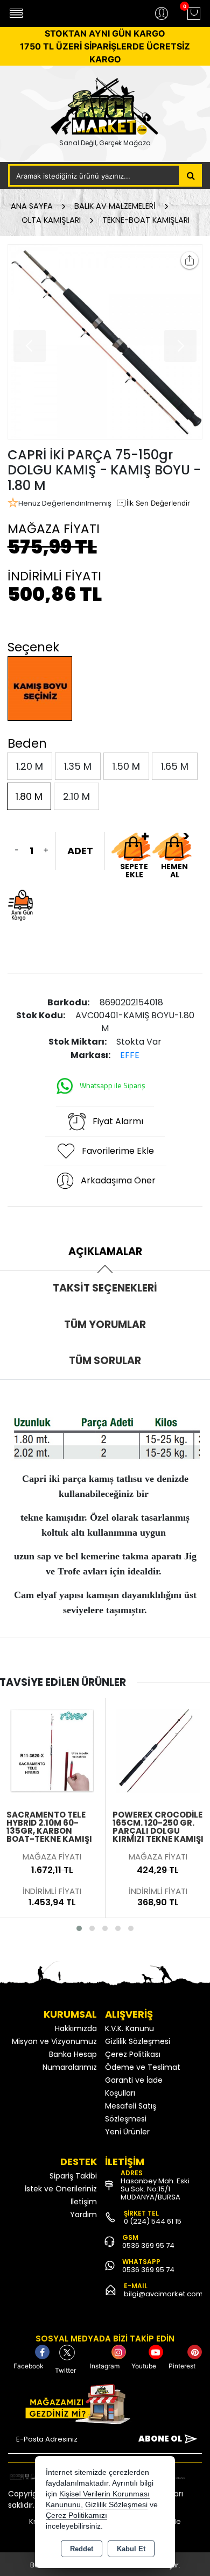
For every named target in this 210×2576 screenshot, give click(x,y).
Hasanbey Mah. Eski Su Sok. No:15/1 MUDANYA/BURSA (155, 2189)
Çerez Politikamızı (76, 2515)
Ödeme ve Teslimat (143, 2067)
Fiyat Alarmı (118, 1121)
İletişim (84, 2202)
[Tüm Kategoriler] (16, 13)
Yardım (83, 2215)
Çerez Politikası (133, 2054)
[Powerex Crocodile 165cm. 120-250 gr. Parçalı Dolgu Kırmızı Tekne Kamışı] (158, 1750)
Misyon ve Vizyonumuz (54, 2041)
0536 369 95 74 (148, 2245)
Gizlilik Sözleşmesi (138, 2041)
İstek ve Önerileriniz (61, 2189)
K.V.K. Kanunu (129, 2028)
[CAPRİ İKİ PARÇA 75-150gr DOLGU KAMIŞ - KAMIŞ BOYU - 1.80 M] (105, 342)
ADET (80, 851)
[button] (79, 1928)
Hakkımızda (76, 2028)
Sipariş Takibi (73, 2176)
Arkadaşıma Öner (118, 1180)
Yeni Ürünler (127, 2132)
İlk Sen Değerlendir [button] (158, 503)
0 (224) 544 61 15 (153, 2221)
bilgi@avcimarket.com (163, 2294)
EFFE (130, 1055)
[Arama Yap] (191, 175)
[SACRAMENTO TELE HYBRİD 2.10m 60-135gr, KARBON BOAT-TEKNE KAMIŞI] (52, 1750)
